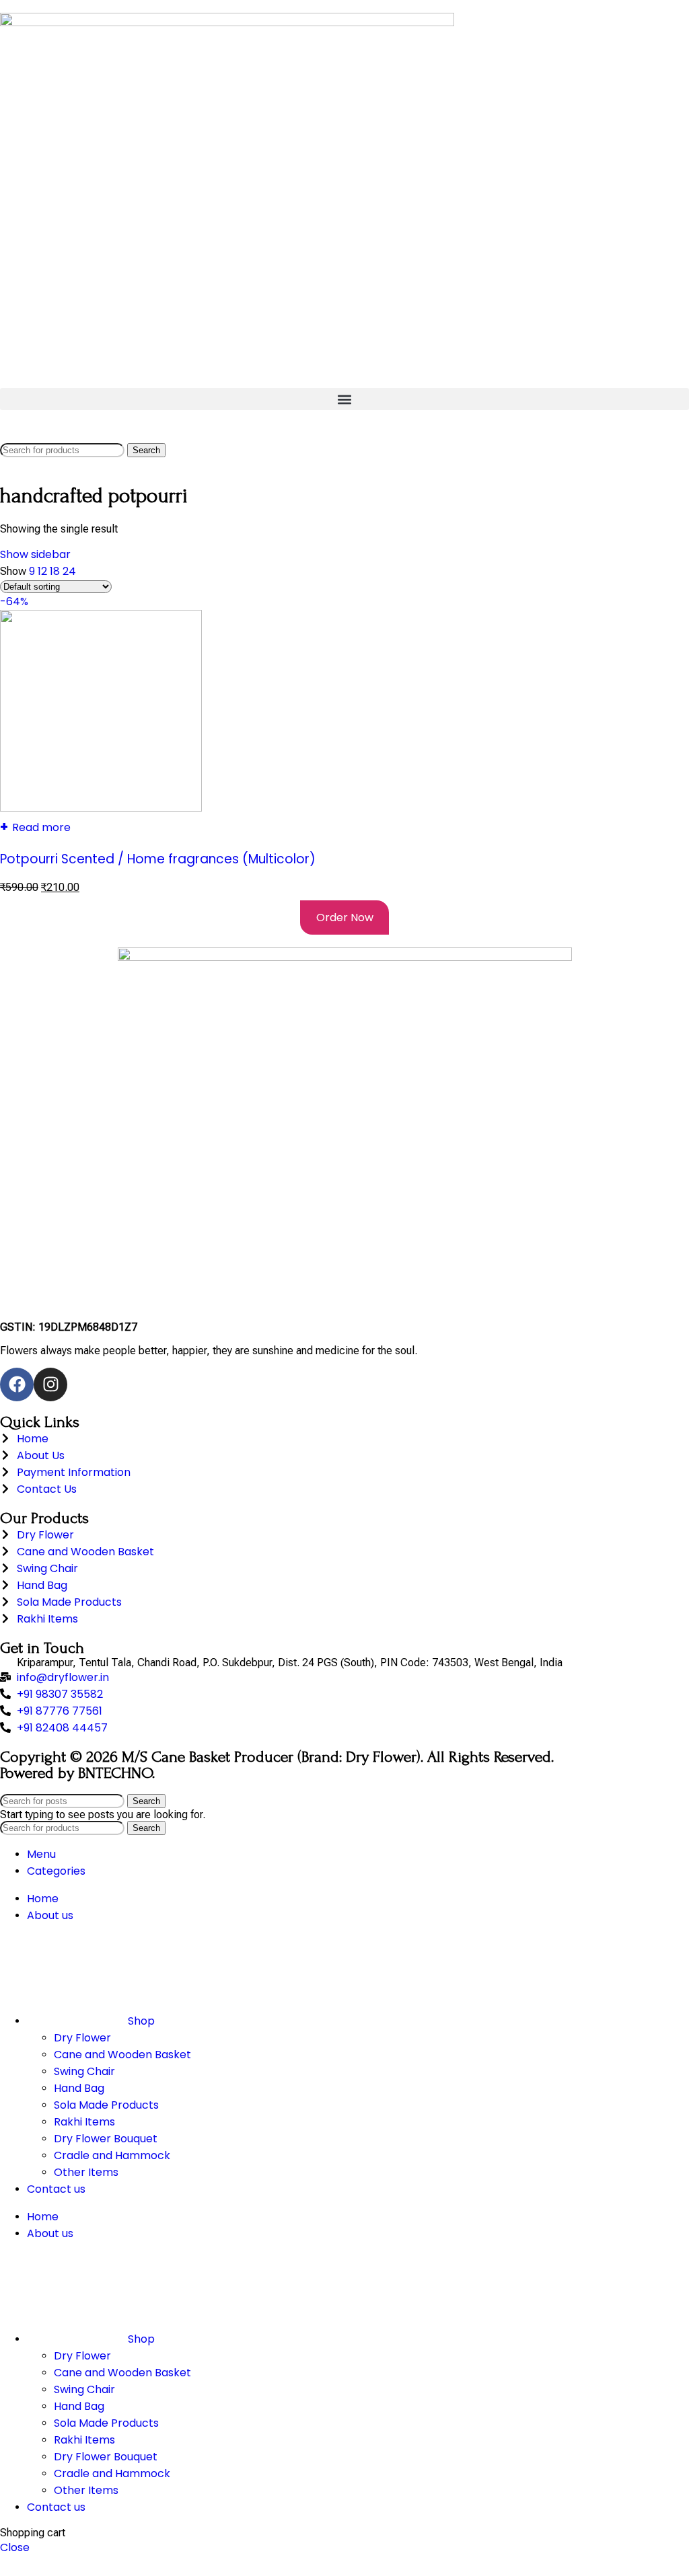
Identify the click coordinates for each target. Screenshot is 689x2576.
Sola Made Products (106, 2105)
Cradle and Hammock (112, 2155)
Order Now (345, 918)
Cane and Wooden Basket (122, 2055)
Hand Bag (79, 2088)
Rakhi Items (84, 2122)
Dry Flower (82, 2038)
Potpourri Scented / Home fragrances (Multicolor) (158, 859)
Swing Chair (84, 2071)
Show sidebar (35, 554)
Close (15, 2547)
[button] (344, 399)
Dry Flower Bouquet (106, 2139)
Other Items (86, 2172)
